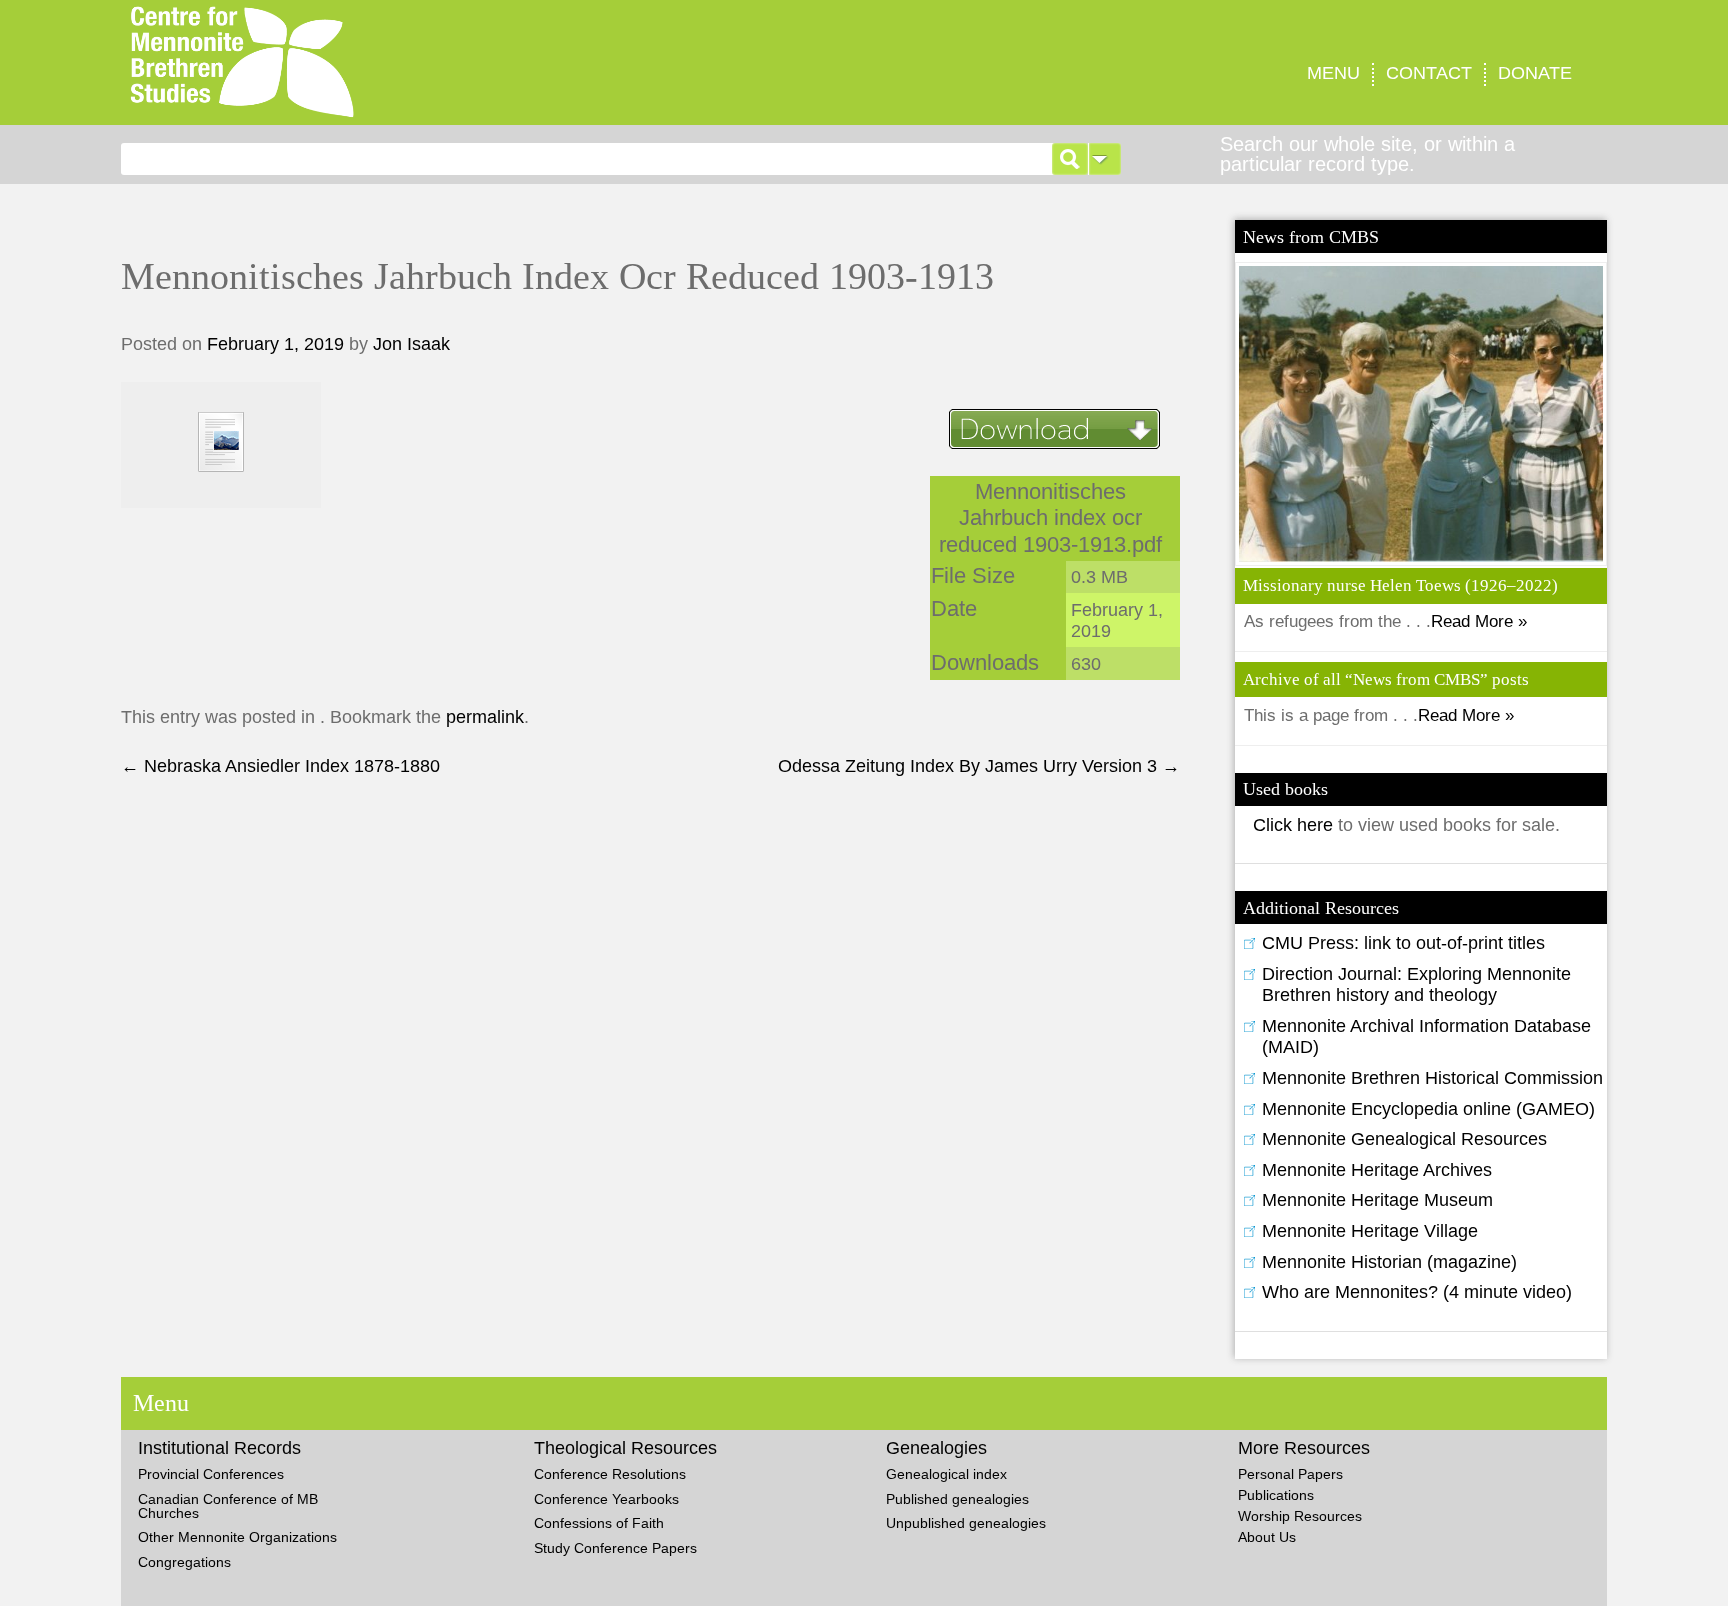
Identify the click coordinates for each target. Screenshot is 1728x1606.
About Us (1267, 1537)
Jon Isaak (411, 344)
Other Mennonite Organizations (237, 1537)
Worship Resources (1300, 1516)
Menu (1333, 73)
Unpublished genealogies (966, 1523)
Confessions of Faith (599, 1523)
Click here (1295, 825)
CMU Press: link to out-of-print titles (1403, 943)
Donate (1535, 73)
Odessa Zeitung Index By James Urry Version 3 (979, 766)
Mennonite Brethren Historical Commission (1432, 1078)
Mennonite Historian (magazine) (1389, 1262)
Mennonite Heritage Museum (1377, 1200)
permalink (485, 717)
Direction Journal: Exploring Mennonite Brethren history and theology (1416, 985)
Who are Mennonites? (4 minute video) (1417, 1292)
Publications (1276, 1495)
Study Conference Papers (615, 1548)
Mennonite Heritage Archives (1377, 1170)
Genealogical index (946, 1474)
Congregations (184, 1562)
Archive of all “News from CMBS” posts (1386, 679)
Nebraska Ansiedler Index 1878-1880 (280, 766)
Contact (1429, 73)
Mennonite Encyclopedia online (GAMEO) (1428, 1109)
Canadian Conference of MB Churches (228, 1506)
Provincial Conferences (211, 1474)
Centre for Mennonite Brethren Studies (455, 62)
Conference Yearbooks (606, 1499)
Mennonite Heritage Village (1370, 1231)
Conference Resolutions (610, 1474)
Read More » (1479, 621)
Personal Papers (1290, 1474)
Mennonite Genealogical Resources (1404, 1139)
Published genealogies (957, 1499)
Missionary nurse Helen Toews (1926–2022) (1400, 585)
